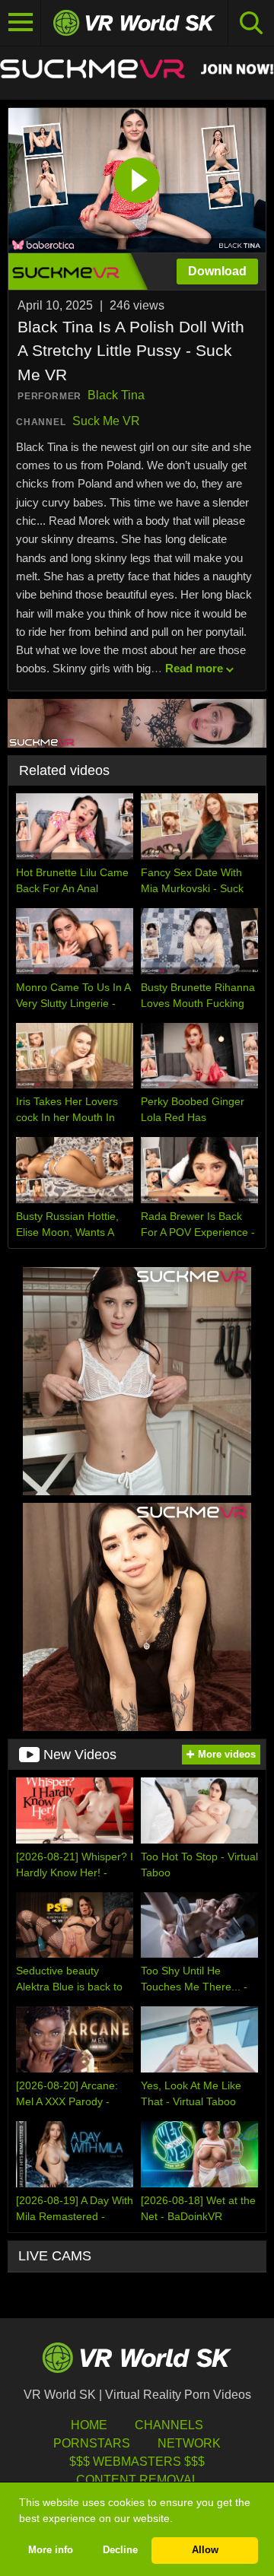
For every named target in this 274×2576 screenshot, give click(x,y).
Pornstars (92, 2443)
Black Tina (116, 395)
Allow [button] (205, 2550)
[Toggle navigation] (21, 23)
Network (189, 2443)
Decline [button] (120, 2550)
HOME (89, 2425)
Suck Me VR (106, 421)
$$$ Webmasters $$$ (137, 2462)
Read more (194, 668)
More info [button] (51, 2550)
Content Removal (137, 2480)
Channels (169, 2425)
